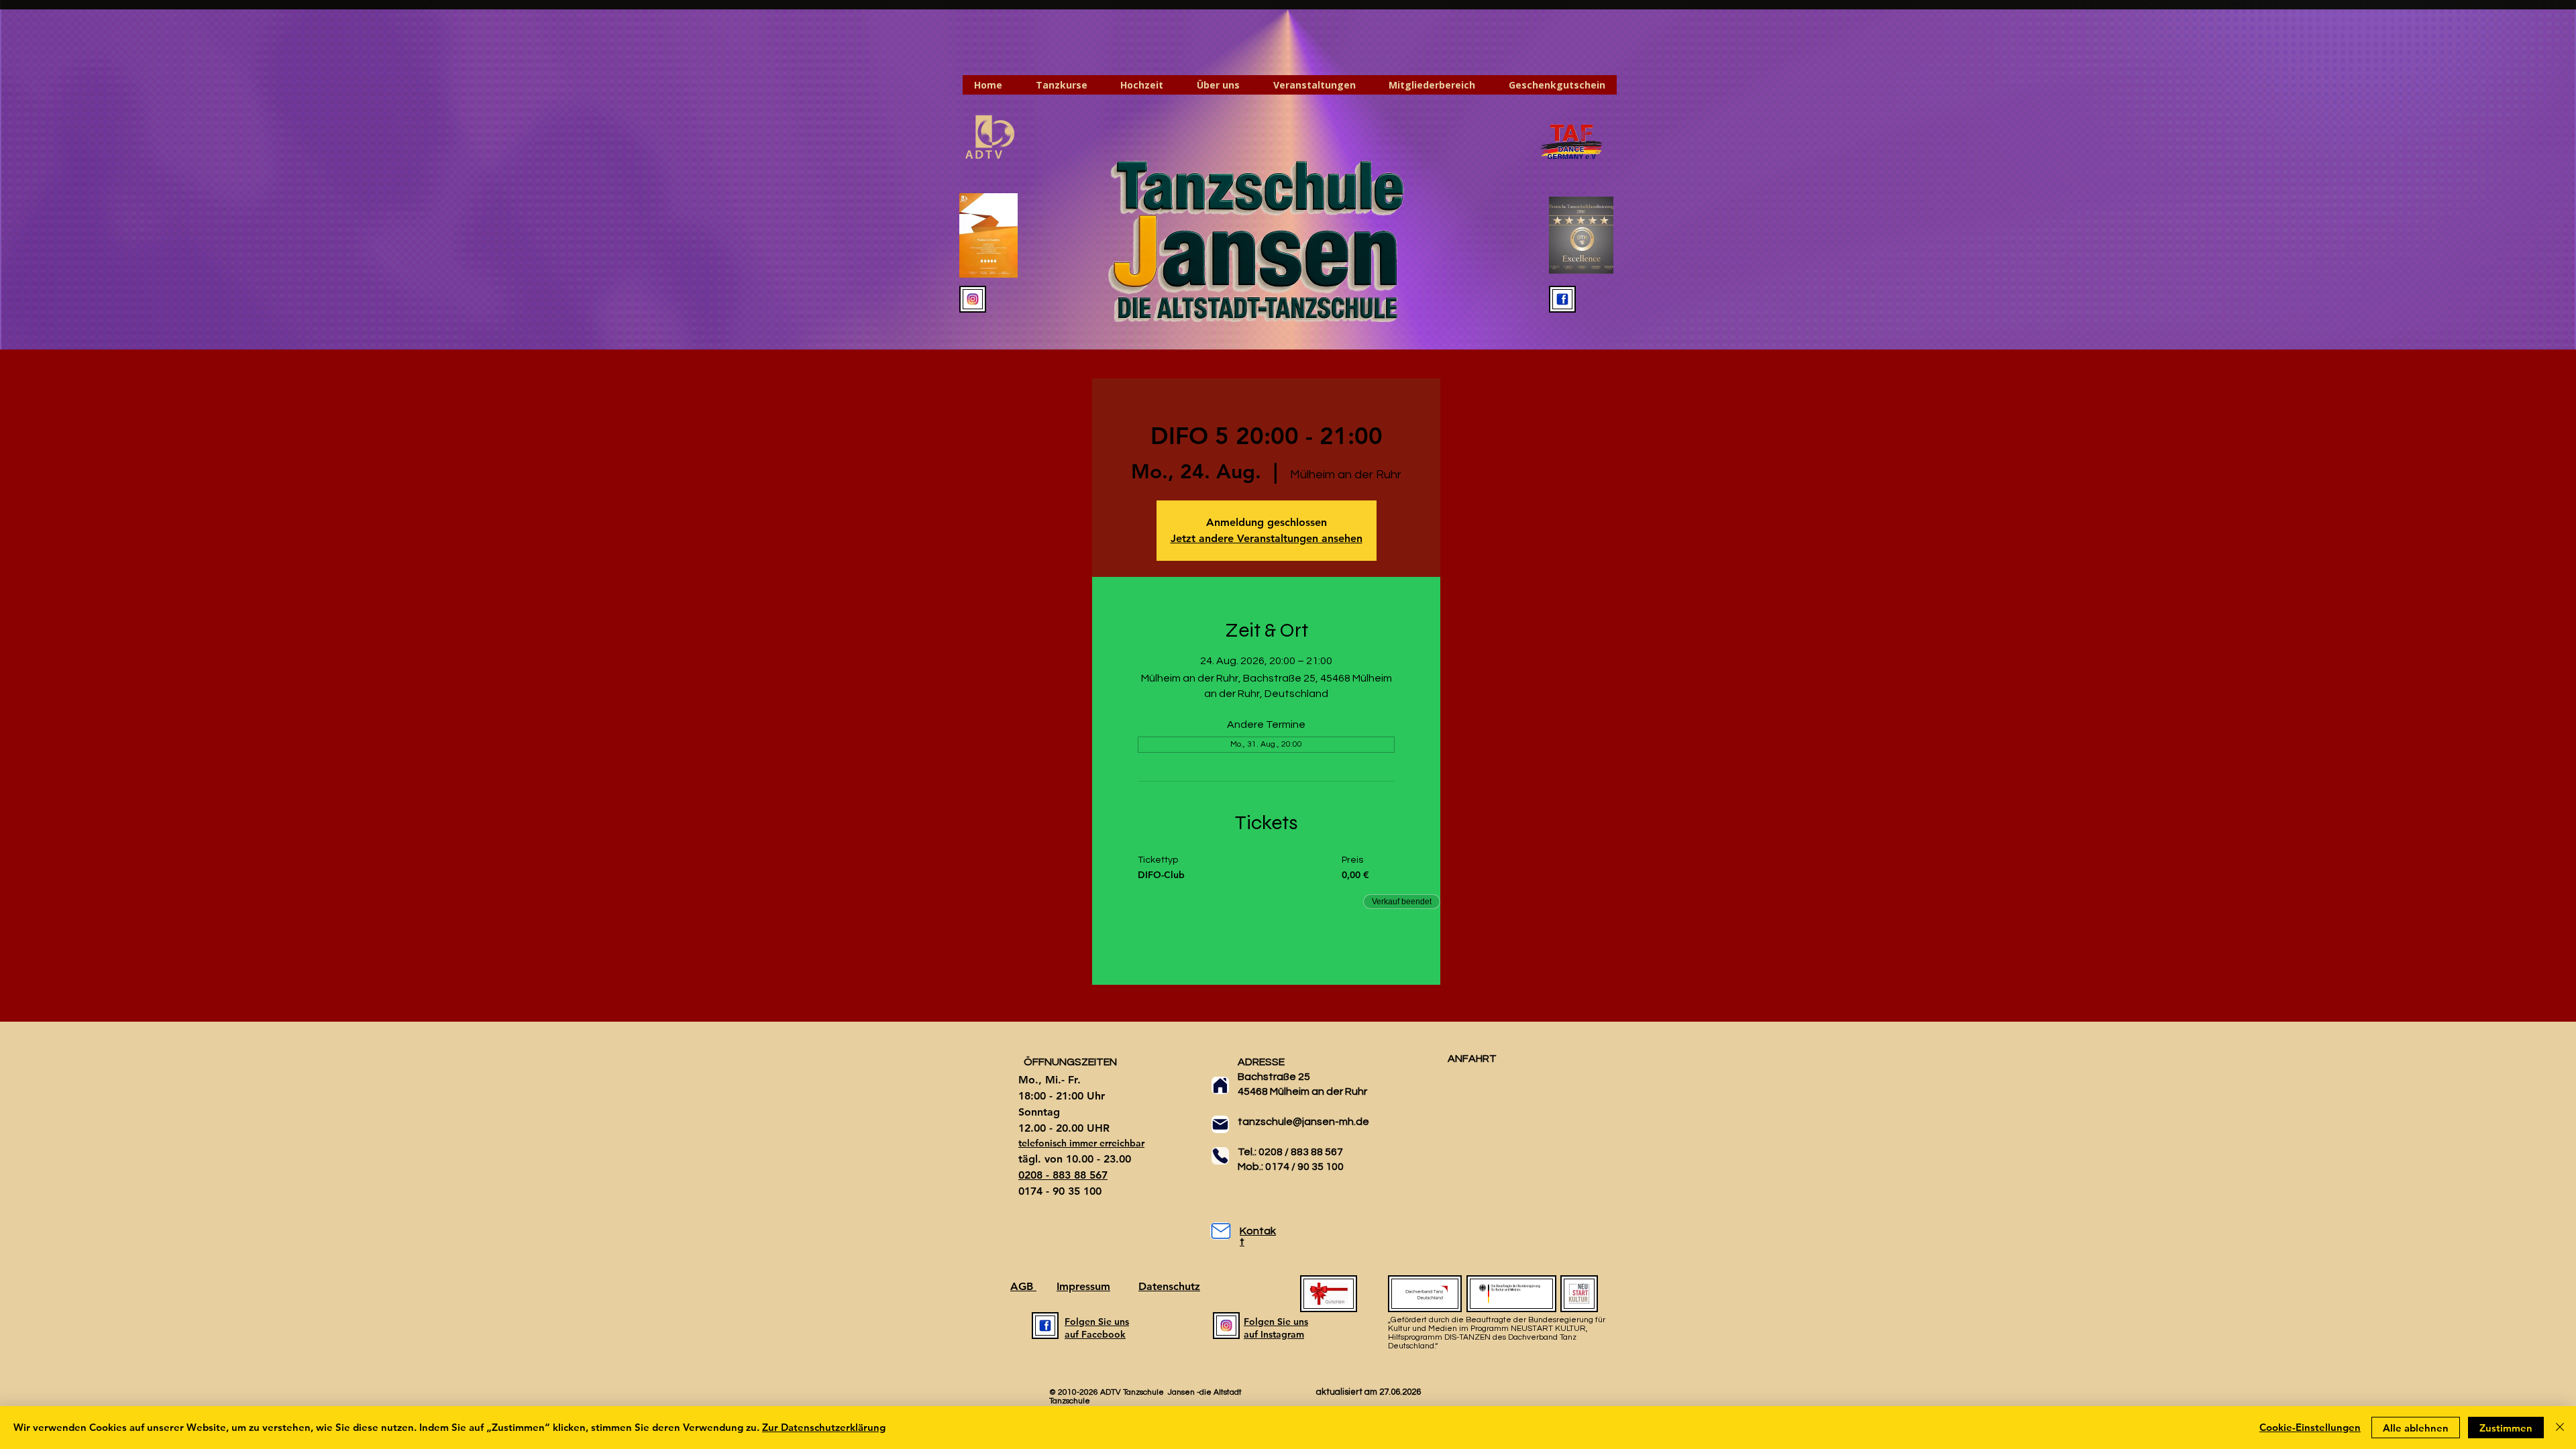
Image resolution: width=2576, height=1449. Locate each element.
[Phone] (1220, 1156)
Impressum (1083, 1286)
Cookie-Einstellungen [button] (2310, 1427)
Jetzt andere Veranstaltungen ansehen (1267, 538)
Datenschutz (1169, 1286)
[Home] (1220, 1085)
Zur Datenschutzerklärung (824, 1427)
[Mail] (1220, 1124)
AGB (1023, 1286)
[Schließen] (2560, 1428)
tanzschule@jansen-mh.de (1303, 1122)
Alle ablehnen (2416, 1428)
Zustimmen (2506, 1428)
